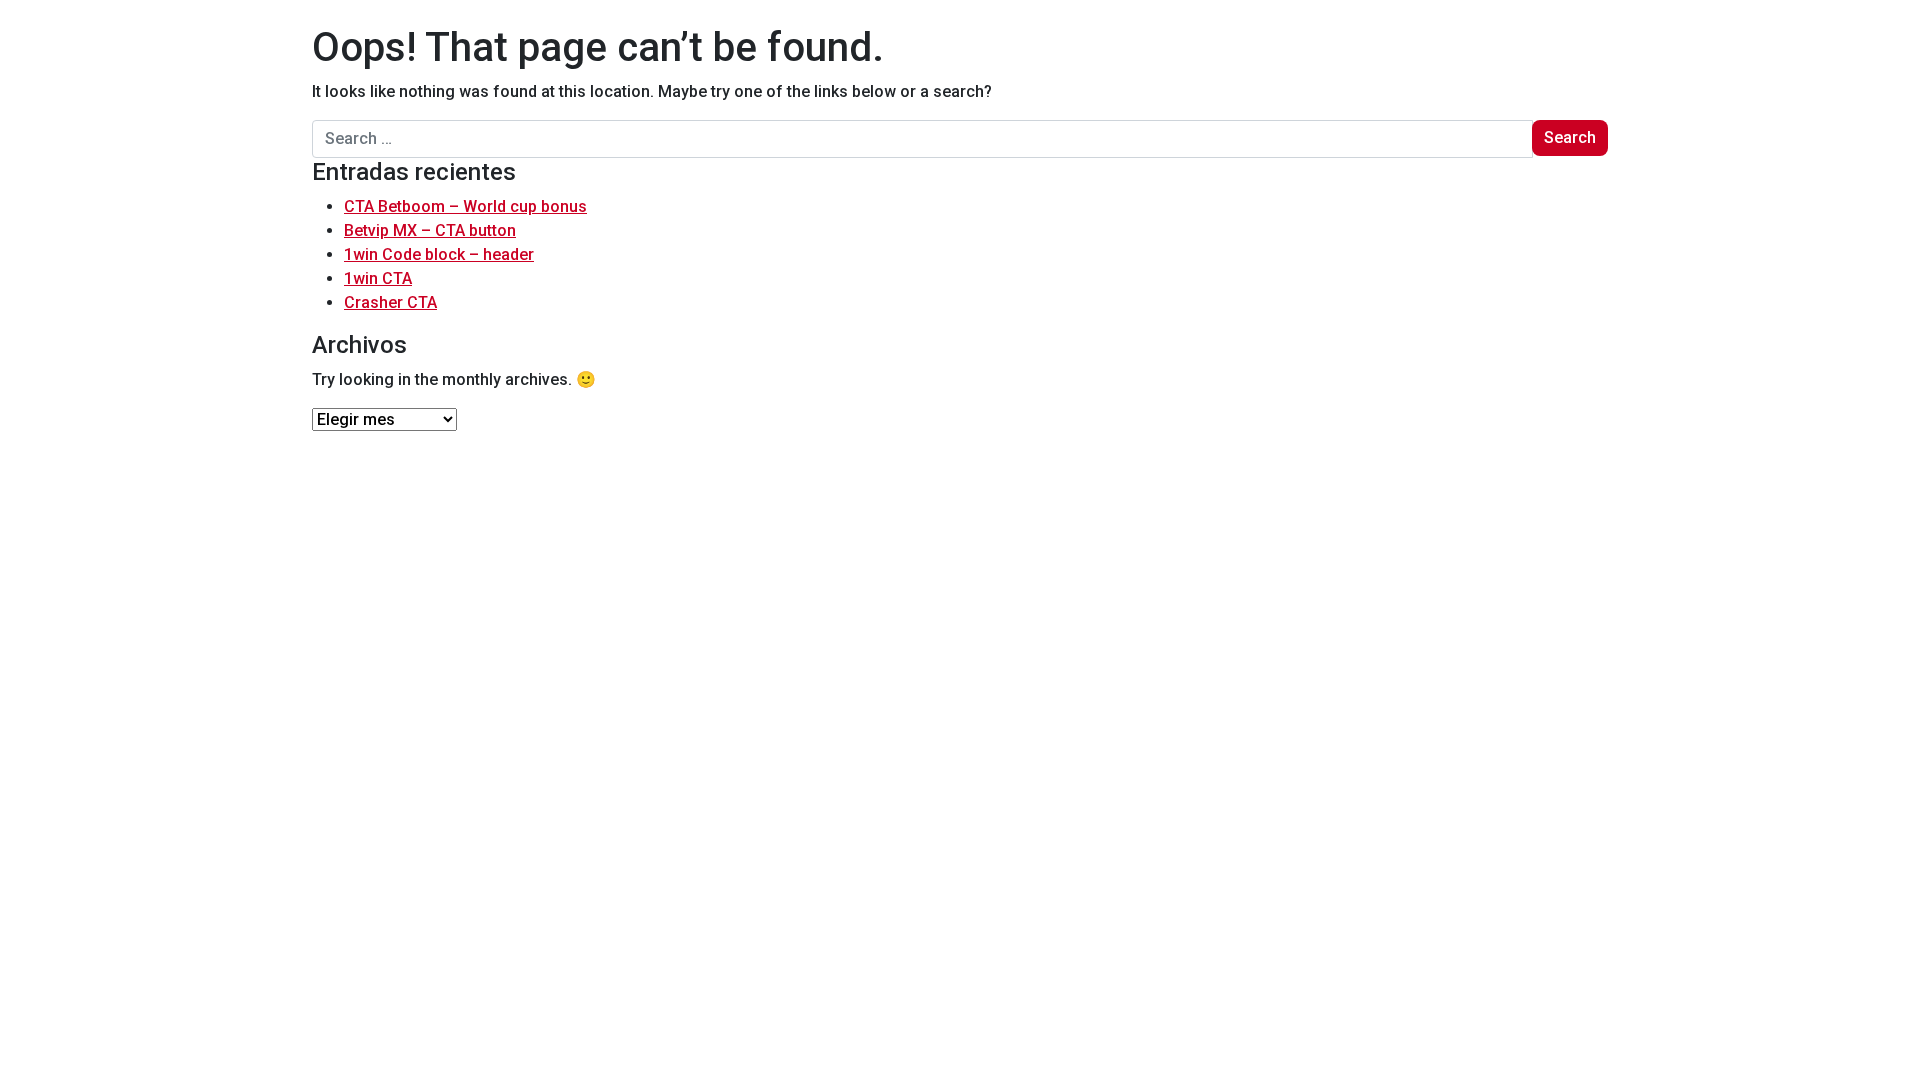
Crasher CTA (390, 302)
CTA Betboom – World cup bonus (465, 206)
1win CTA (378, 278)
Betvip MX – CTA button (430, 230)
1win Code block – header (439, 254)
